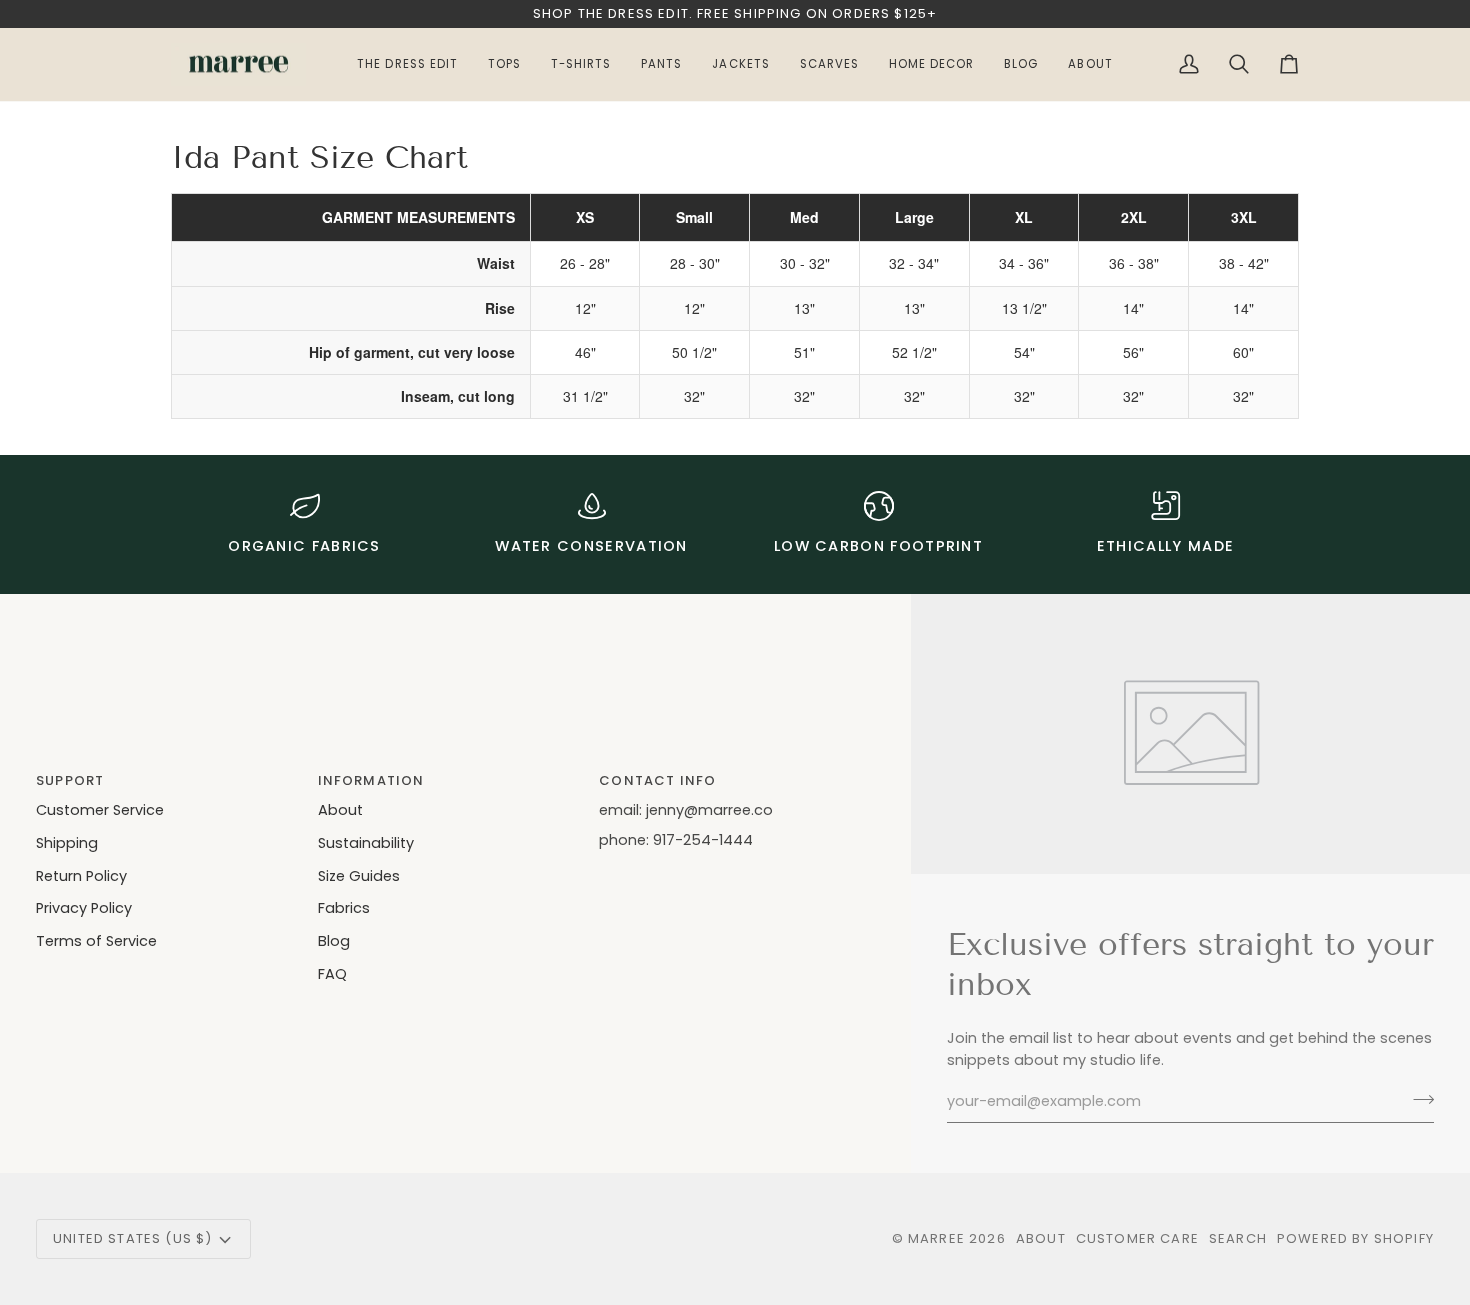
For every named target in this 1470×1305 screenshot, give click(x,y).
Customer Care (1137, 1238)
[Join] (1417, 1099)
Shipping (67, 843)
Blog (334, 941)
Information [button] (371, 780)
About (340, 810)
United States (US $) (132, 1238)
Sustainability (366, 843)
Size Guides (359, 876)
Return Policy (81, 876)
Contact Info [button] (657, 780)
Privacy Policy (84, 908)
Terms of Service (96, 941)
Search (1238, 1238)
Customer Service (100, 810)
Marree (936, 1238)
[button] (1090, 65)
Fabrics (344, 908)
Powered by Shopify (1355, 1238)
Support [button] (70, 780)
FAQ (332, 974)
